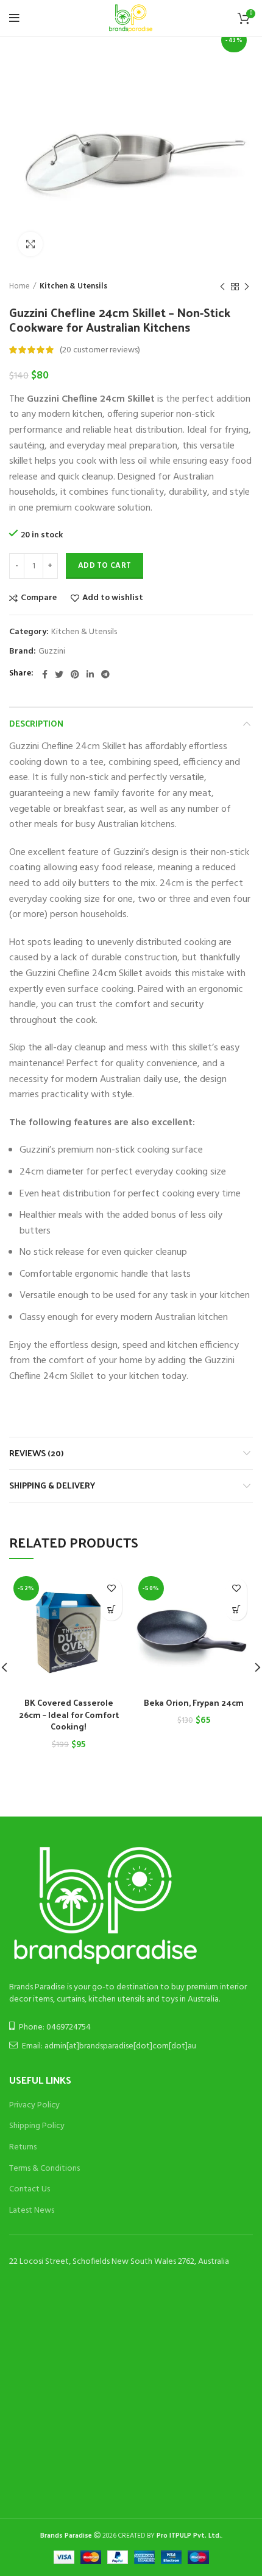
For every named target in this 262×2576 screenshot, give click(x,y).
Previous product (222, 287)
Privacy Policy (34, 2105)
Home (19, 287)
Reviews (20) (36, 1453)
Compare (39, 598)
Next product (247, 287)
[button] (111, 1610)
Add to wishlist (113, 598)
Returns (23, 2147)
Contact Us (30, 2189)
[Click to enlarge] (30, 244)
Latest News (32, 2211)
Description (36, 723)
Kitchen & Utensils (73, 287)
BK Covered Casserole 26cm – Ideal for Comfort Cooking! (69, 1714)
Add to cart (104, 566)
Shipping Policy (37, 2126)
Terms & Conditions (44, 2169)
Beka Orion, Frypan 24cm (194, 1702)
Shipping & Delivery (52, 1485)
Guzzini (52, 652)
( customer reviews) (100, 350)
